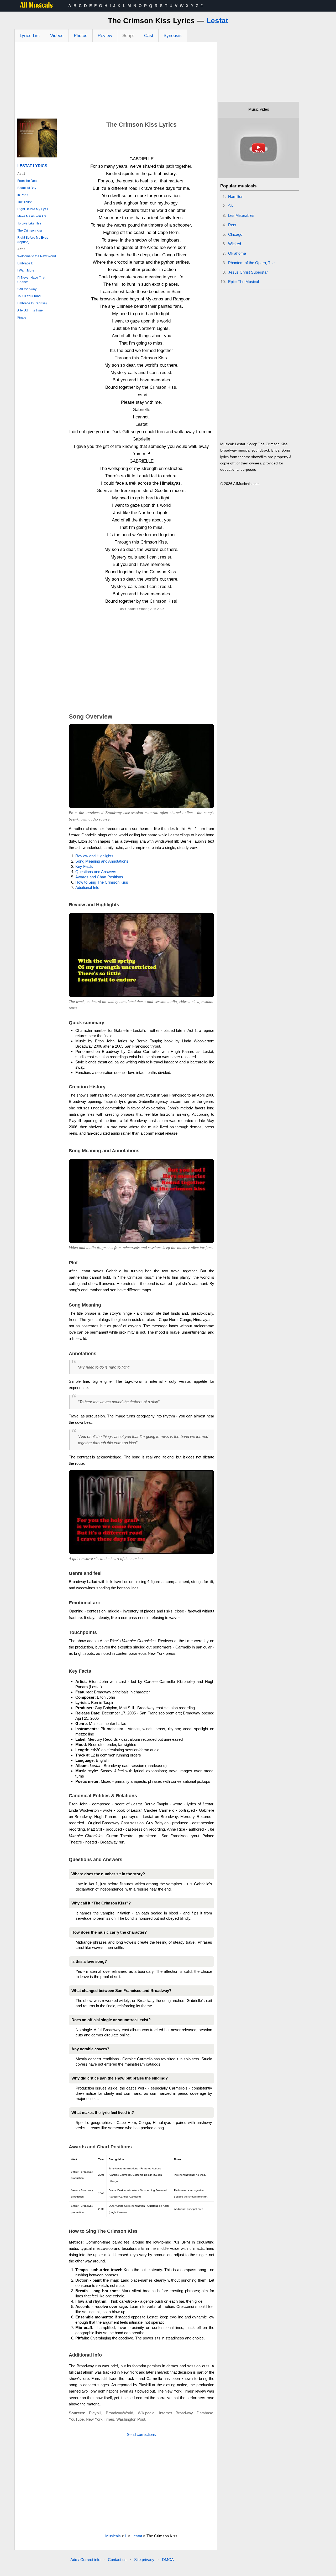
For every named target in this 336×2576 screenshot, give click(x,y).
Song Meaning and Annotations (102, 861)
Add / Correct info (85, 2560)
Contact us (117, 2560)
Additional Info (87, 887)
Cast (149, 36)
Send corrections (141, 2434)
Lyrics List (30, 36)
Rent (232, 225)
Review (105, 36)
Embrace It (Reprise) (32, 303)
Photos (81, 36)
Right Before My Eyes (33, 209)
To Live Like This (29, 223)
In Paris (23, 195)
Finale (22, 317)
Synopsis (173, 36)
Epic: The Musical (243, 282)
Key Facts (84, 866)
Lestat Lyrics (32, 166)
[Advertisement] (116, 82)
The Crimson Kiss (30, 231)
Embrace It (25, 263)
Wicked (235, 244)
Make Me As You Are (32, 216)
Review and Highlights (94, 856)
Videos (57, 36)
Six (231, 206)
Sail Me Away (27, 289)
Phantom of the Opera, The (251, 263)
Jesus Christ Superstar (248, 272)
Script (128, 36)
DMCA (168, 2560)
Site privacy (144, 2560)
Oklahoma (237, 253)
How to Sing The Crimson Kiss (102, 882)
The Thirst (24, 202)
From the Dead (28, 181)
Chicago (235, 234)
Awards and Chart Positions (99, 877)
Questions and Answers (96, 872)
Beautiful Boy (27, 188)
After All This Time (30, 310)
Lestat (217, 21)
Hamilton (236, 196)
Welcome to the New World (37, 256)
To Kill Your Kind (29, 296)
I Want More (26, 270)
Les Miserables (241, 215)
